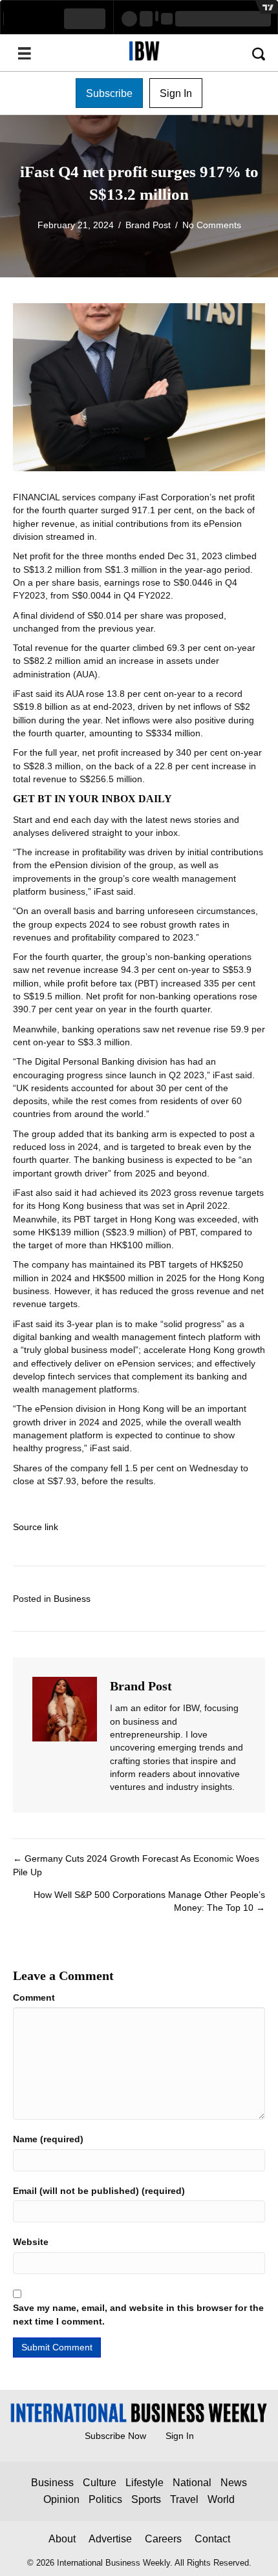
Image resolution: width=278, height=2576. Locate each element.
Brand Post (148, 225)
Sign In (180, 2436)
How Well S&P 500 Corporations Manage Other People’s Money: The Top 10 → (149, 1901)
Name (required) (48, 2139)
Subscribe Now (115, 2436)
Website (31, 2242)
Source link (36, 1527)
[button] (109, 93)
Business (72, 1599)
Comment (34, 1997)
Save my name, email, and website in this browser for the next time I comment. (138, 2314)
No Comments (212, 225)
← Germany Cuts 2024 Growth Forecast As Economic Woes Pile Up (136, 1865)
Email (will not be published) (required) (99, 2191)
